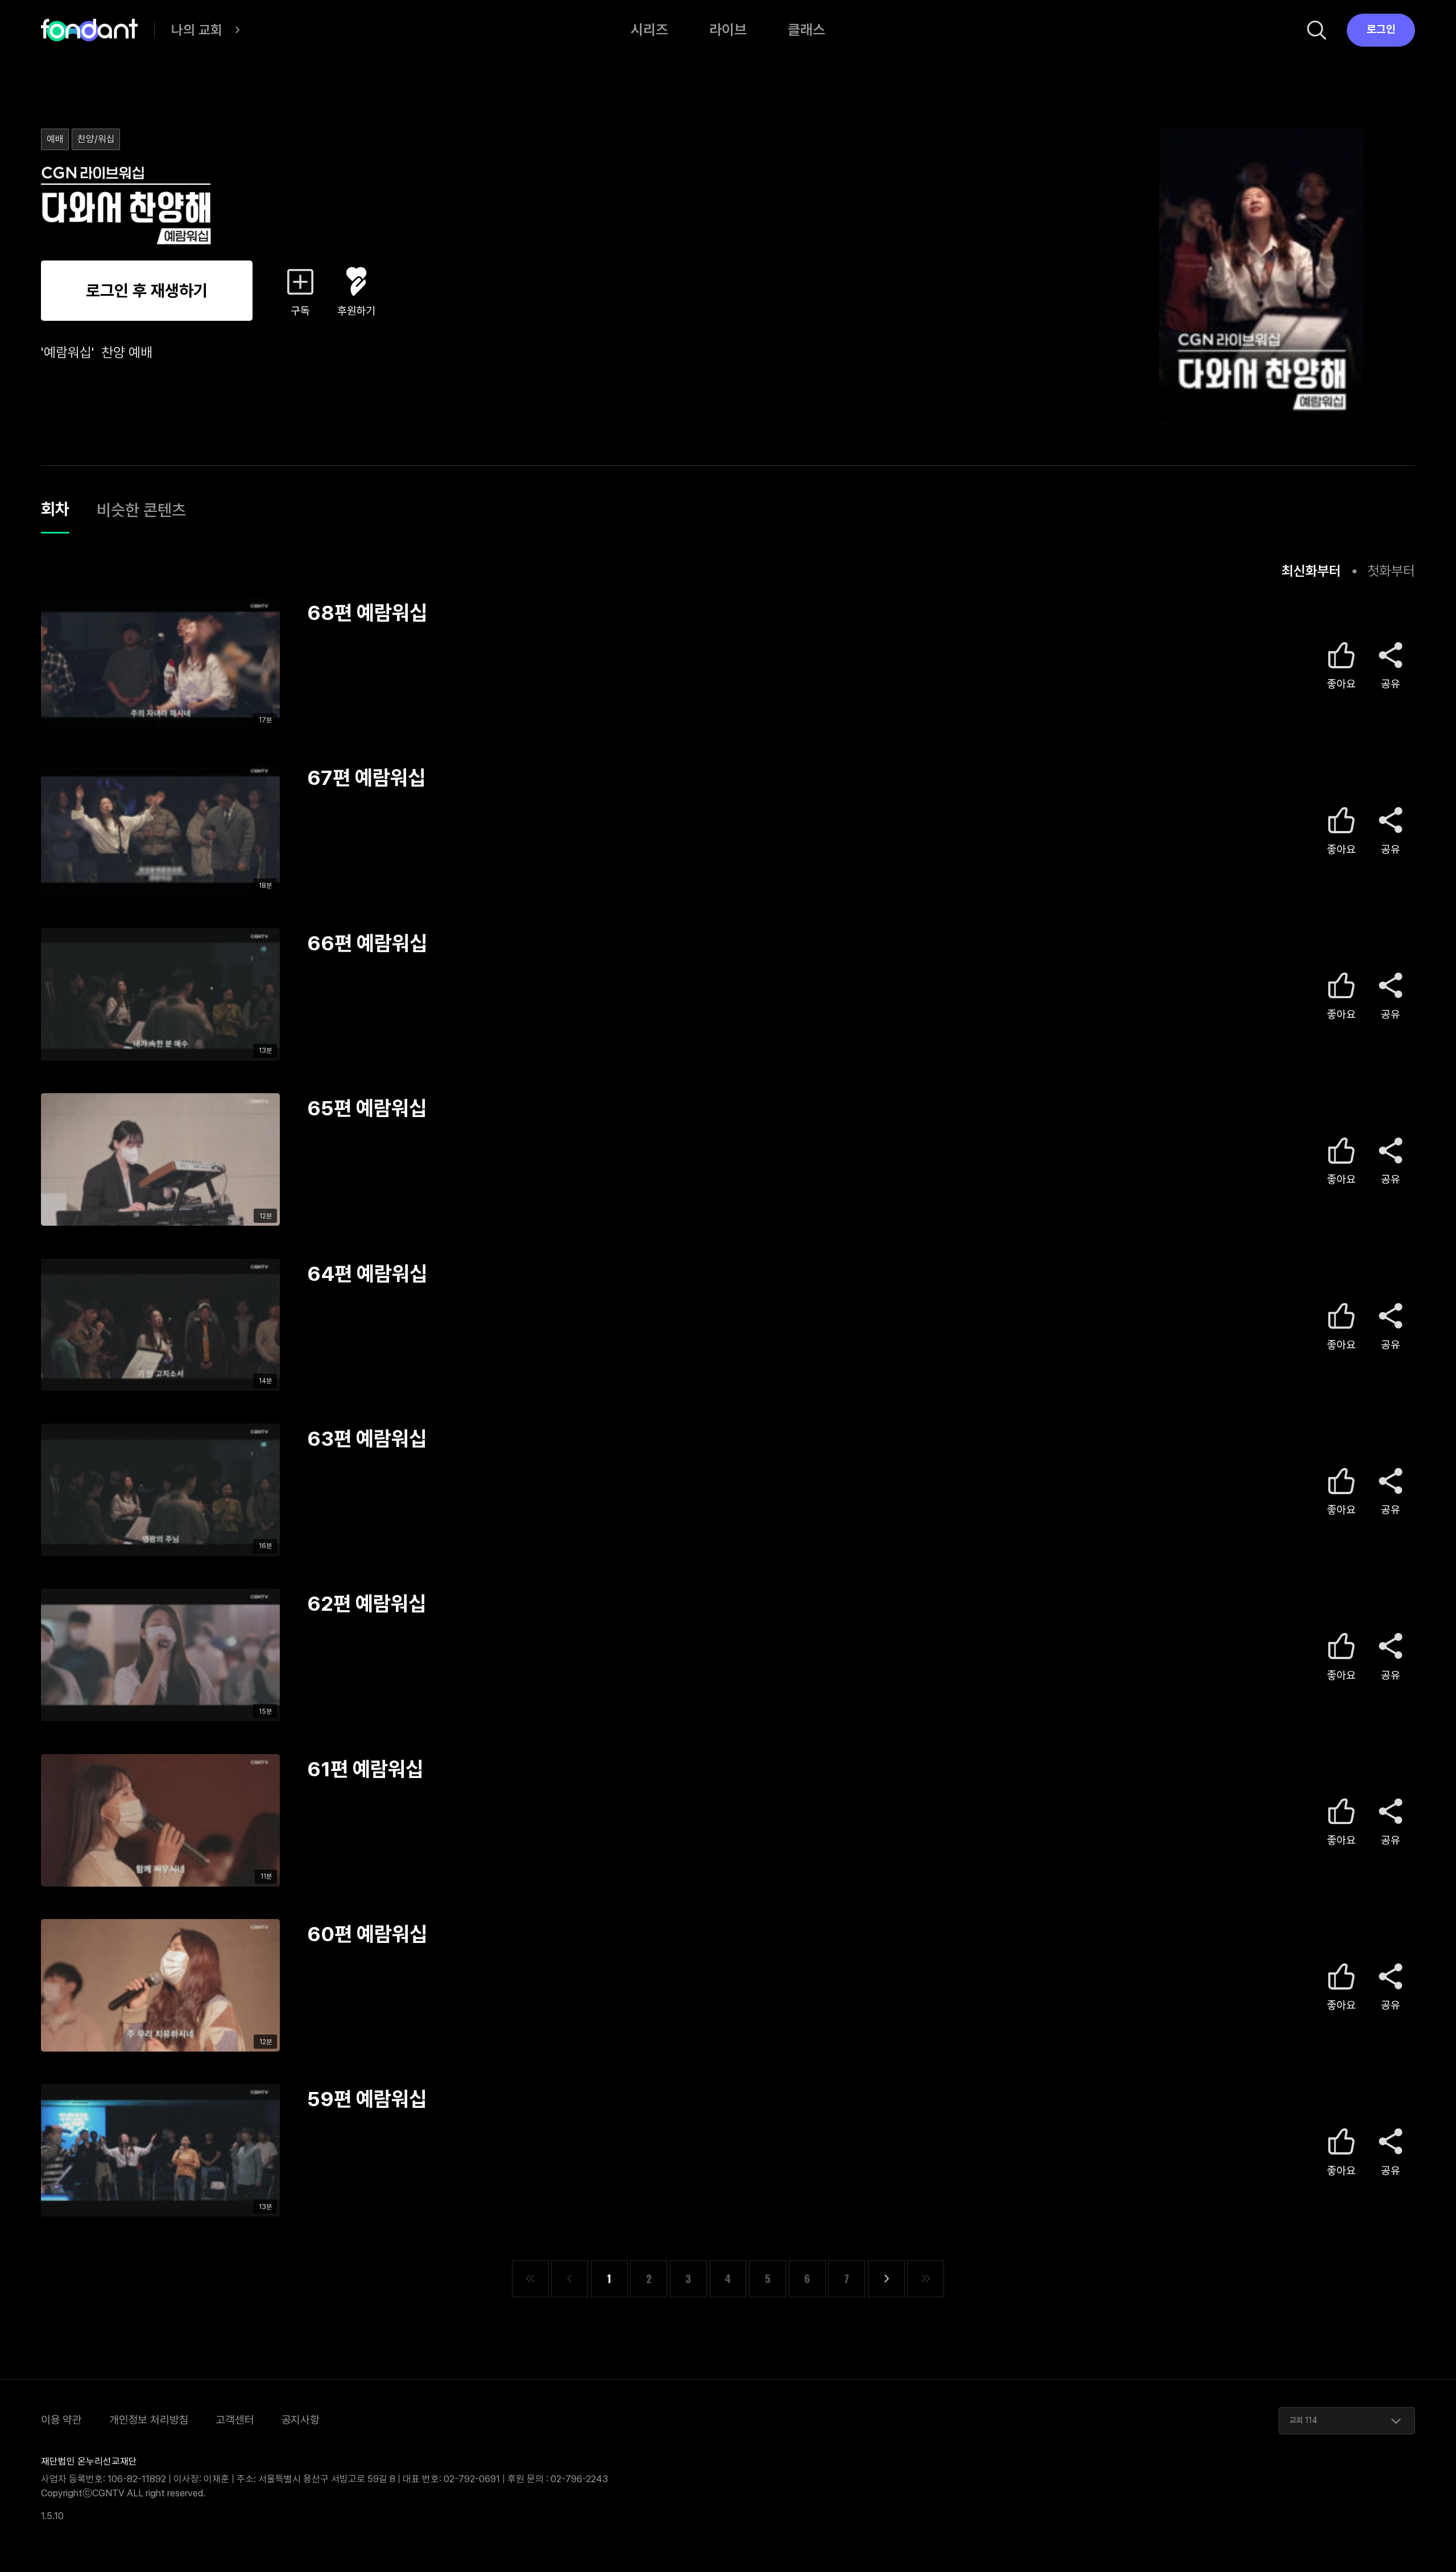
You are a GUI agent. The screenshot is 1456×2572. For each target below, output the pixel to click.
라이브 (728, 30)
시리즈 (650, 30)
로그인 (1381, 29)
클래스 (806, 30)
